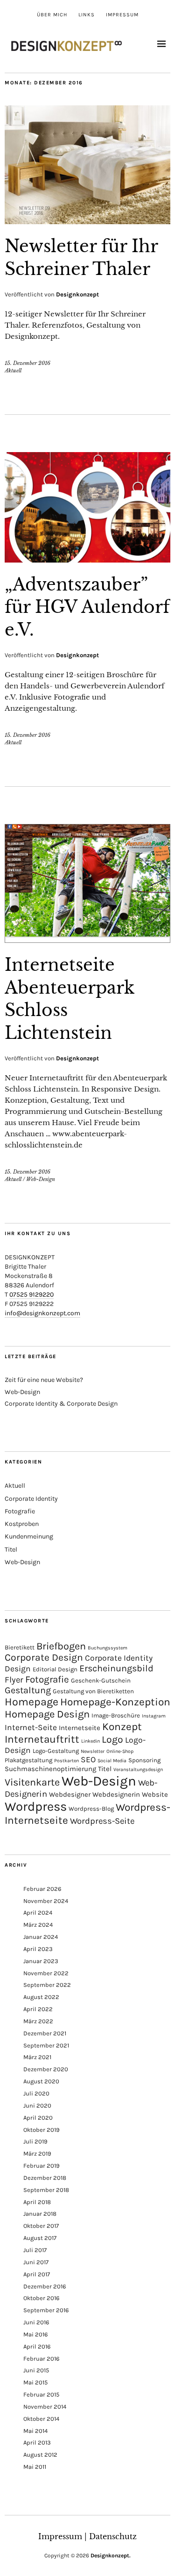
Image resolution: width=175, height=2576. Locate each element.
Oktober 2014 (41, 2419)
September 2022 (47, 1985)
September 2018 (46, 2190)
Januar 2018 (40, 2214)
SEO (88, 1759)
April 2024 (38, 1913)
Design (18, 1669)
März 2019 (37, 2154)
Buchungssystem (108, 1648)
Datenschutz (113, 2536)
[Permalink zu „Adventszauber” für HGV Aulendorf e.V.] (87, 560)
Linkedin (91, 1741)
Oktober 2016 (41, 2298)
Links (87, 15)
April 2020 (38, 2118)
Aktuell (13, 371)
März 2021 (37, 2057)
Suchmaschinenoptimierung (50, 1769)
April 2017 (37, 2274)
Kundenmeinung (29, 1536)
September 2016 (46, 2310)
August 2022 (41, 1997)
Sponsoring (144, 1760)
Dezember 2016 (45, 2286)
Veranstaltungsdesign (138, 1769)
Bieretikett (20, 1647)
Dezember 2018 (45, 2178)
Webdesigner (70, 1794)
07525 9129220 (31, 1295)
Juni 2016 (36, 2322)
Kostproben (22, 1524)
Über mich (52, 15)
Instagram (154, 1716)
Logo (112, 1739)
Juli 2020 (36, 2093)
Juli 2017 (35, 2250)
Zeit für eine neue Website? (44, 1380)
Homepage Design (47, 1714)
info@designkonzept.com (42, 1313)
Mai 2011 (35, 2467)
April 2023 (38, 1949)
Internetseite (80, 1728)
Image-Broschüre (116, 1715)
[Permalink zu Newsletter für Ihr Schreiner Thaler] (87, 221)
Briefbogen (61, 1646)
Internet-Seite (31, 1727)
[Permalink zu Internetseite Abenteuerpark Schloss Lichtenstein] (87, 940)
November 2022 (46, 1973)
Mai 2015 (35, 2382)
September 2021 (46, 2045)
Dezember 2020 (46, 2069)
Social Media (112, 1761)
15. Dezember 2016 (28, 363)
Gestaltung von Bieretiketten (93, 1691)
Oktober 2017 (41, 2226)
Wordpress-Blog (91, 1809)
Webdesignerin (116, 1794)
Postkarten (66, 1761)
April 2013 (37, 2442)
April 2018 (37, 2202)
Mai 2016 (35, 2334)
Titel (11, 1549)
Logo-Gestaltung (56, 1751)
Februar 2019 (42, 2166)
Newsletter (93, 1751)
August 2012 (40, 2455)
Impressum (122, 15)
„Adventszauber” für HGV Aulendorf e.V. (87, 607)
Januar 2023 (41, 1961)
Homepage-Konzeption (115, 1702)
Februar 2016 (41, 2359)
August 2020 (41, 2081)
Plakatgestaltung (28, 1760)
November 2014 (45, 2407)
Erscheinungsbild (116, 1668)
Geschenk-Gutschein (101, 1680)
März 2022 (38, 2021)
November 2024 (46, 1901)
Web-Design (41, 1179)
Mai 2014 (35, 2431)
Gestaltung (28, 1690)
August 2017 (40, 2238)
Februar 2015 (41, 2394)
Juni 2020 (37, 2105)
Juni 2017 (36, 2262)
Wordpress (36, 1807)
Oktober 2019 (42, 2130)
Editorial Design (55, 1669)
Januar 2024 (41, 1937)
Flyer (14, 1680)
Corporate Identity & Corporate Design (61, 1404)
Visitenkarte (32, 1782)
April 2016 (37, 2346)
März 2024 (38, 1925)
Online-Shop (120, 1751)
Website (155, 1794)
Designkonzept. (111, 2555)
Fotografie (20, 1511)
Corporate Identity (31, 1499)
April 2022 (38, 2009)
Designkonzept (77, 294)
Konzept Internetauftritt (73, 1733)
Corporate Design (44, 1657)
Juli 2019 (35, 2141)
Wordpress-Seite (102, 1821)
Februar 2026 (42, 1889)
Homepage (31, 1702)
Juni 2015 (36, 2370)
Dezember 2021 (45, 2033)
